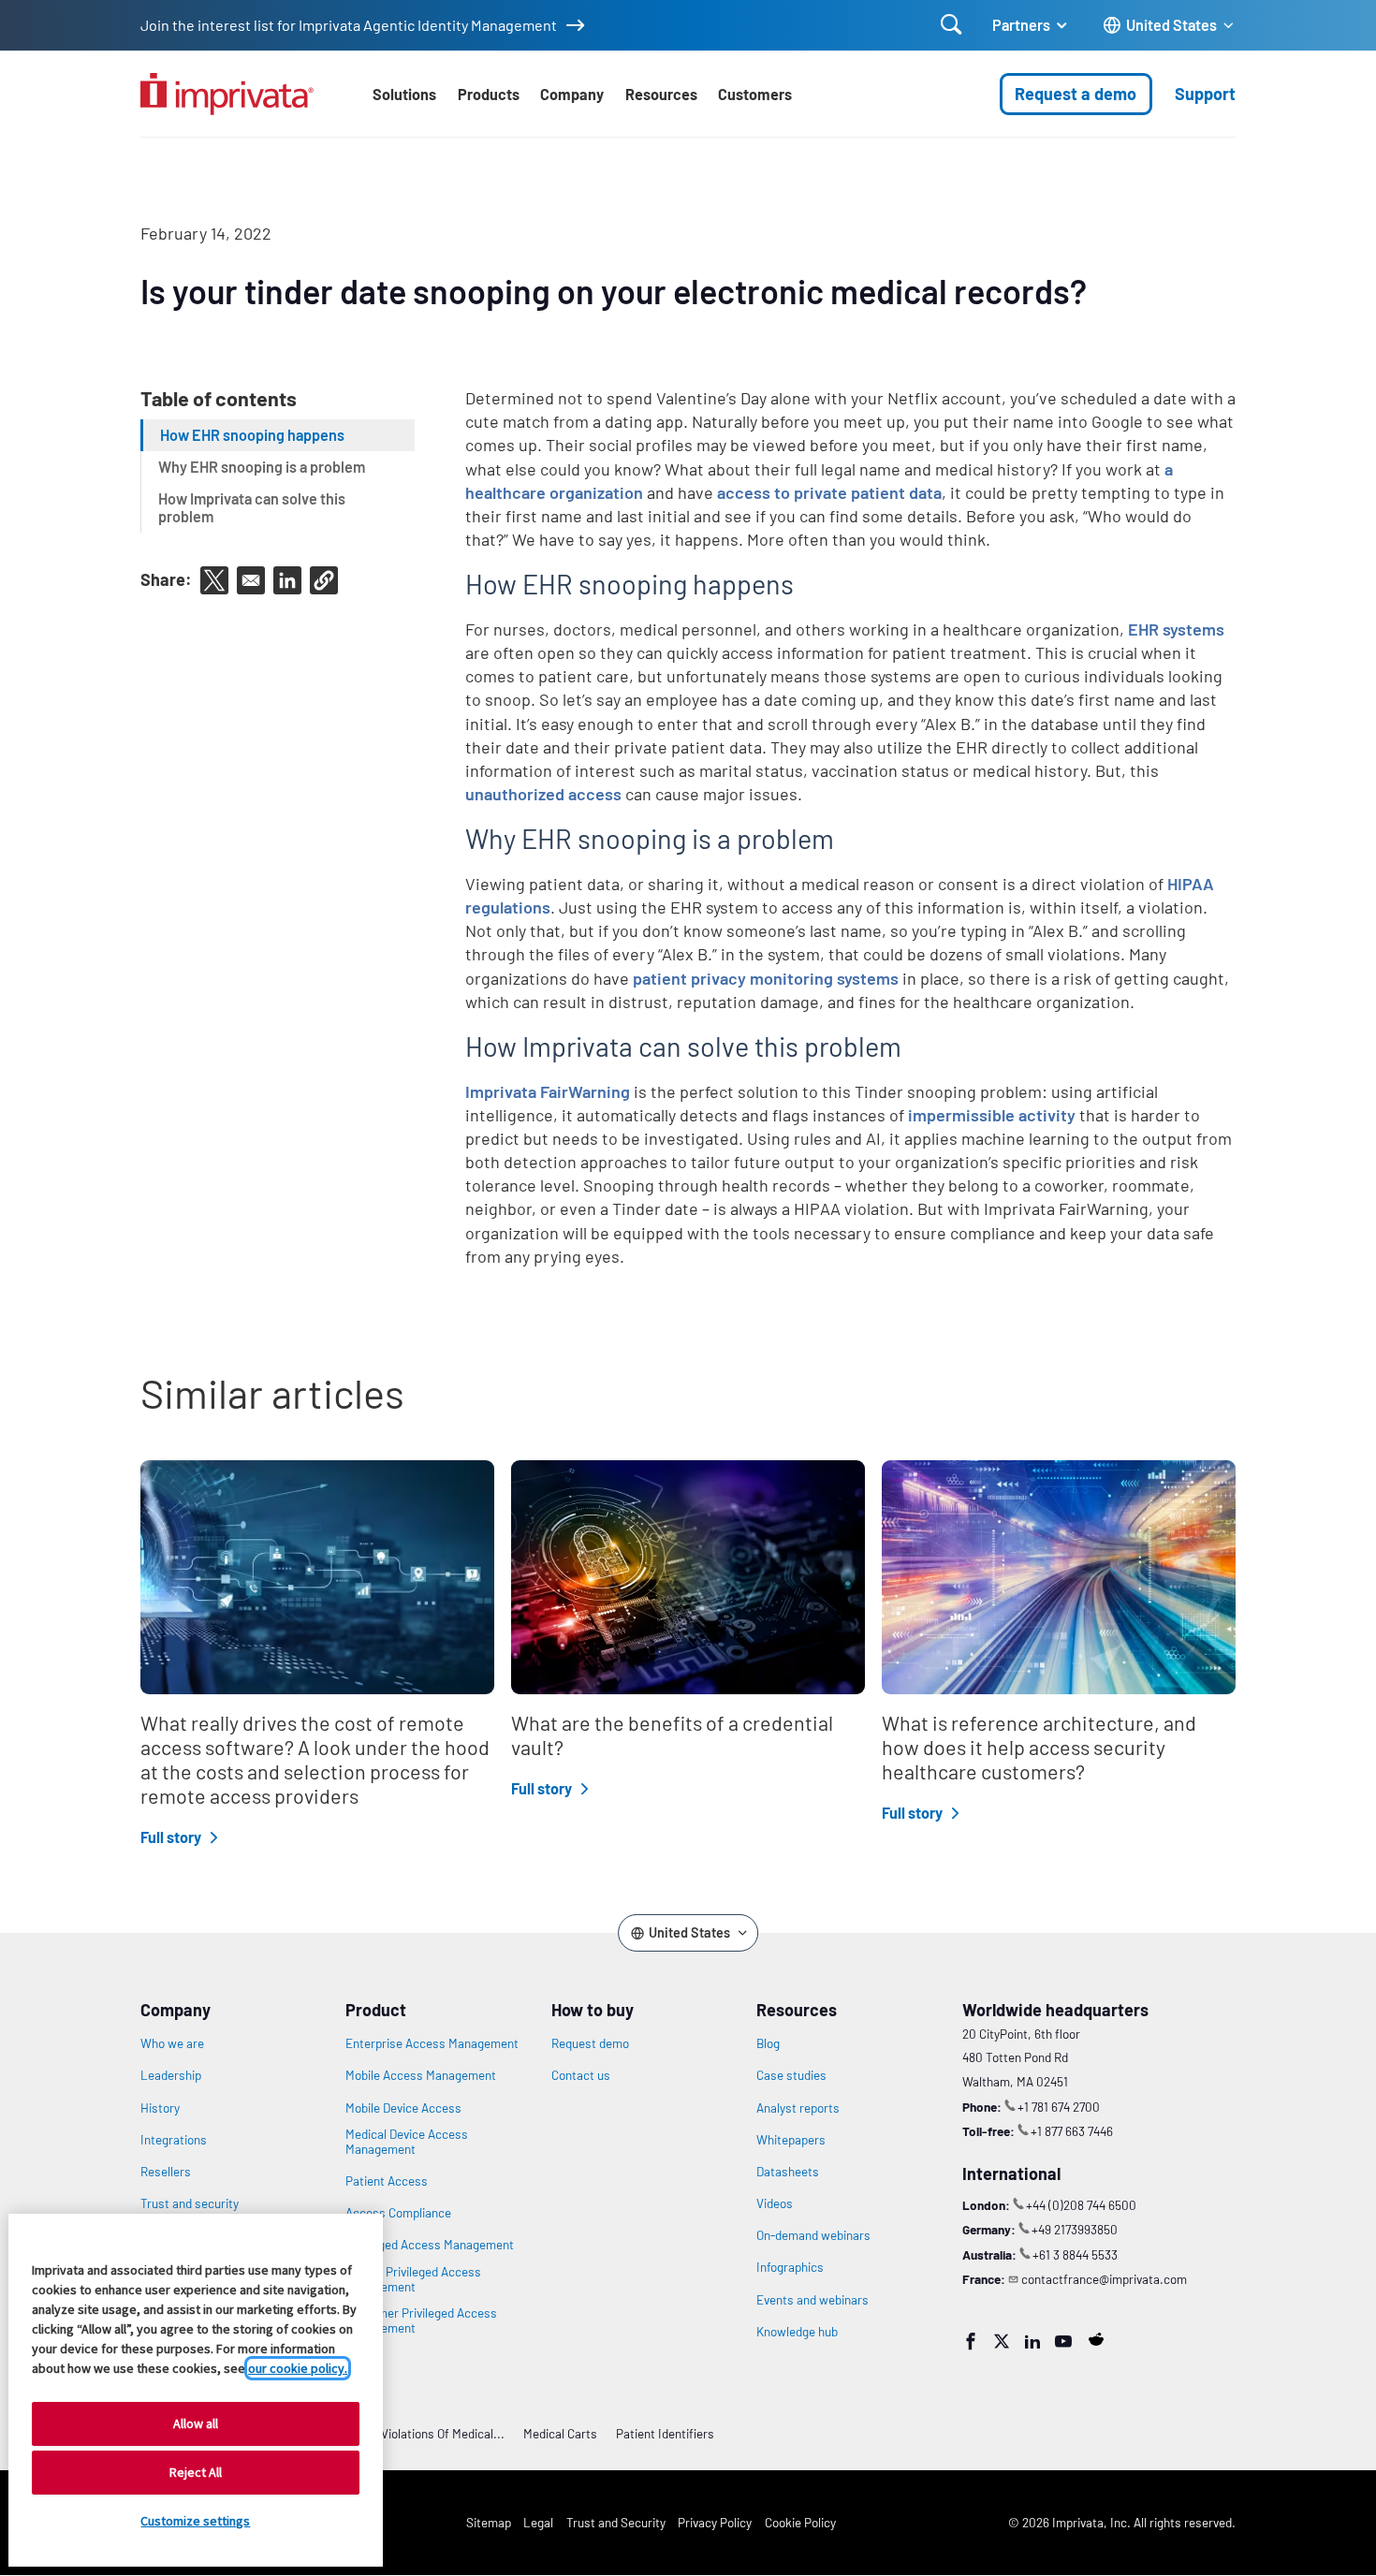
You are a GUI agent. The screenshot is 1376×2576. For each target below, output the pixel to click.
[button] (324, 580)
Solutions (404, 94)
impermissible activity (992, 1115)
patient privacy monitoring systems (766, 978)
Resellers (166, 2172)
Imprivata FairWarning (548, 1091)
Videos (775, 2203)
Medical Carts (560, 2433)
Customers (755, 94)
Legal (538, 2522)
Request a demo (1076, 94)
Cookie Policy (800, 2522)
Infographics (790, 2267)
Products (489, 94)
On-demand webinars (813, 2235)
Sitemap (489, 2522)
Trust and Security (616, 2522)
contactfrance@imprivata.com (1104, 2279)
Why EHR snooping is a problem (262, 467)
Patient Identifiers (665, 2433)
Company (572, 94)
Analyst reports (798, 2108)
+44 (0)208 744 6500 (1081, 2205)
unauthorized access (543, 794)
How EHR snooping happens (252, 435)
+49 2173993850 (1075, 2229)
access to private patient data (829, 492)
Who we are (172, 2043)
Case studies (791, 2075)
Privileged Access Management (430, 2245)
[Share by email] (251, 580)
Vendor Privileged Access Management (413, 2279)
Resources (661, 94)
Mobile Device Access (403, 2108)
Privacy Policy (715, 2522)
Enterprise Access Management (432, 2043)
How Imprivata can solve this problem (252, 507)
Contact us (581, 2075)
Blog (768, 2043)
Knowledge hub (797, 2332)
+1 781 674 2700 (1059, 2107)
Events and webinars (812, 2300)
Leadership (171, 2075)
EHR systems (1176, 629)
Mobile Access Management (421, 2075)
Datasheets (788, 2172)
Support (1205, 94)
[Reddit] (1096, 2339)
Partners (1021, 25)
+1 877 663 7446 (1072, 2131)
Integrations (174, 2140)
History (160, 2108)
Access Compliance (398, 2213)
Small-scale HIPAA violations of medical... (390, 2433)
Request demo (590, 2043)
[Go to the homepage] (227, 94)
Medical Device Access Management (407, 2142)
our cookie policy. (298, 2368)
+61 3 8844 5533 (1075, 2254)
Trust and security (190, 2203)
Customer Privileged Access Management (421, 2320)
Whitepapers (791, 2140)
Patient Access (387, 2181)
